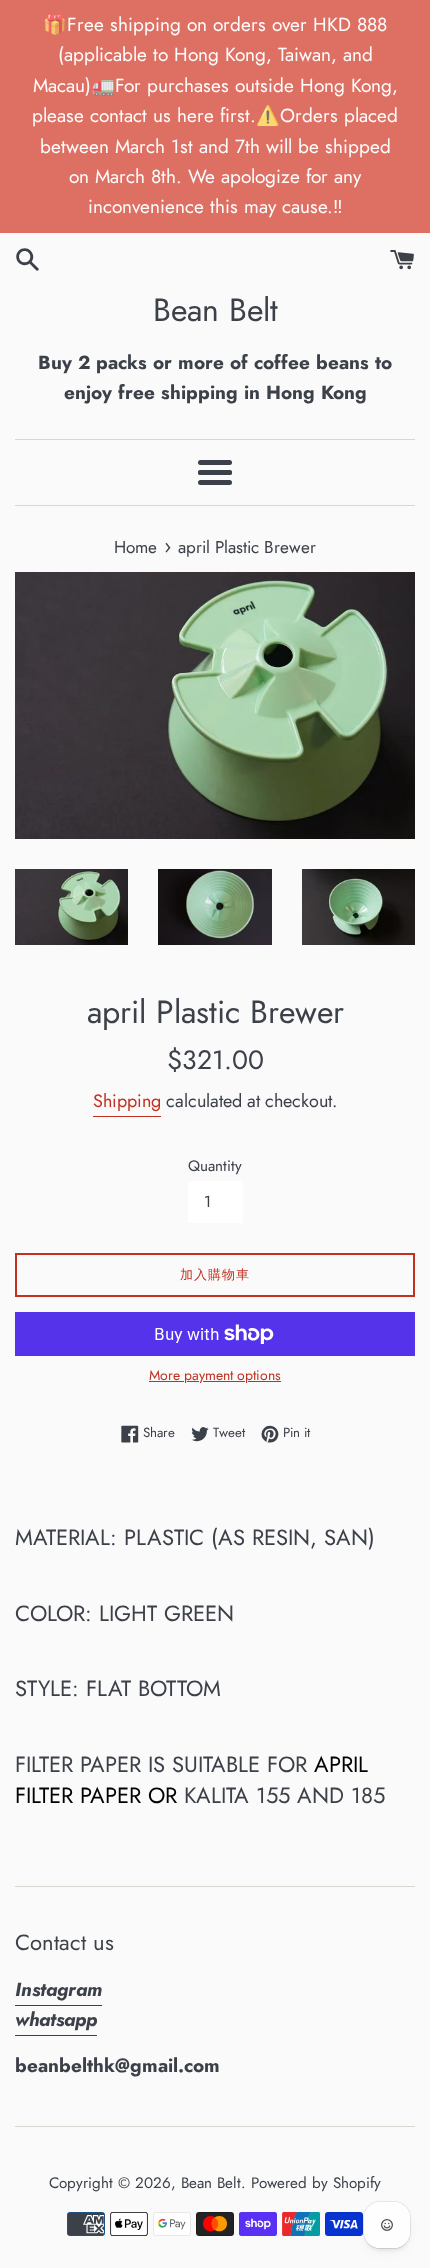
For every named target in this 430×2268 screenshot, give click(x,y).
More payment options (215, 1375)
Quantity (215, 1166)
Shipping (127, 1101)
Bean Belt (215, 310)
